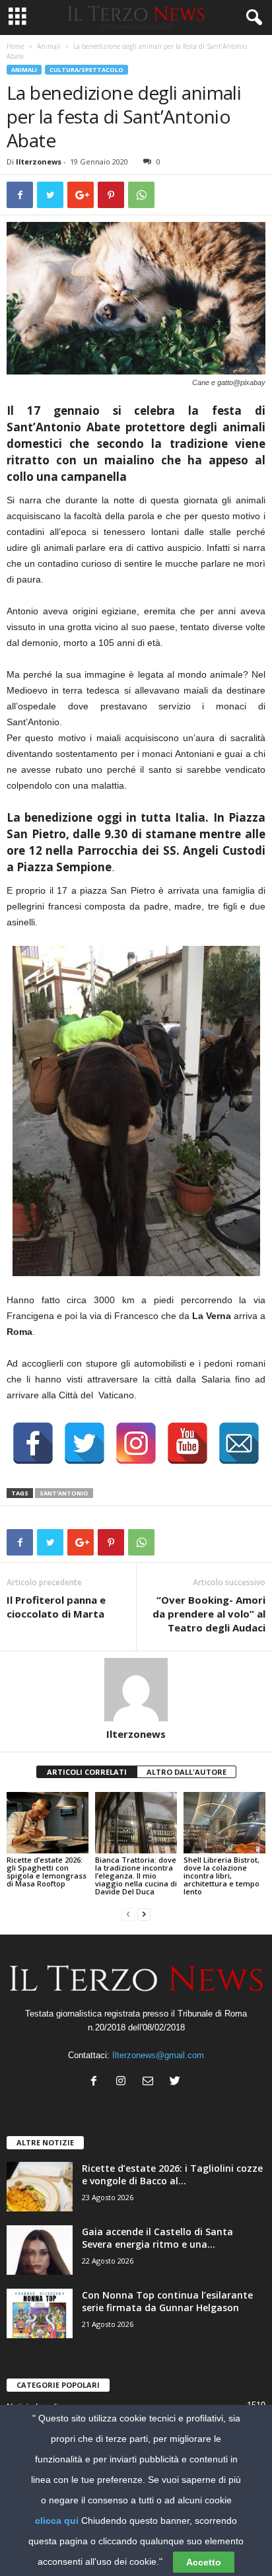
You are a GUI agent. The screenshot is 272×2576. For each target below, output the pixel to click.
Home (16, 46)
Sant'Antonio (64, 1493)
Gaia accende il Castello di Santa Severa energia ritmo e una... (157, 2238)
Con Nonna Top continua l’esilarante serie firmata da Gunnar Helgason (167, 2301)
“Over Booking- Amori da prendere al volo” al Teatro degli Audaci (209, 1614)
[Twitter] (177, 2082)
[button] (252, 18)
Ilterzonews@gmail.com (158, 2055)
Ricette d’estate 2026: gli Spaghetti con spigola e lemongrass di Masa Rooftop (47, 1872)
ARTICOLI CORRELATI (87, 1772)
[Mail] (151, 2082)
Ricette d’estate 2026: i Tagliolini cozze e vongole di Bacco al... (172, 2174)
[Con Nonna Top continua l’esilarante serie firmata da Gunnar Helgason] (40, 2313)
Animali (49, 46)
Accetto (204, 2562)
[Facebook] (97, 2082)
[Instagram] (124, 2082)
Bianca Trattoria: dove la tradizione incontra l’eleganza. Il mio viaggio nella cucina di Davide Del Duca (136, 1876)
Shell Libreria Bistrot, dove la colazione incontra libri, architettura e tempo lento (221, 1876)
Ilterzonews (39, 161)
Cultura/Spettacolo (86, 70)
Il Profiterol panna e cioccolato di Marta (56, 1607)
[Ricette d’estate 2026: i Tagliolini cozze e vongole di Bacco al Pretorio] (40, 2187)
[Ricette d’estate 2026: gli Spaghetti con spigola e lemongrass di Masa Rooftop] (48, 1823)
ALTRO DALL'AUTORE (187, 1772)
